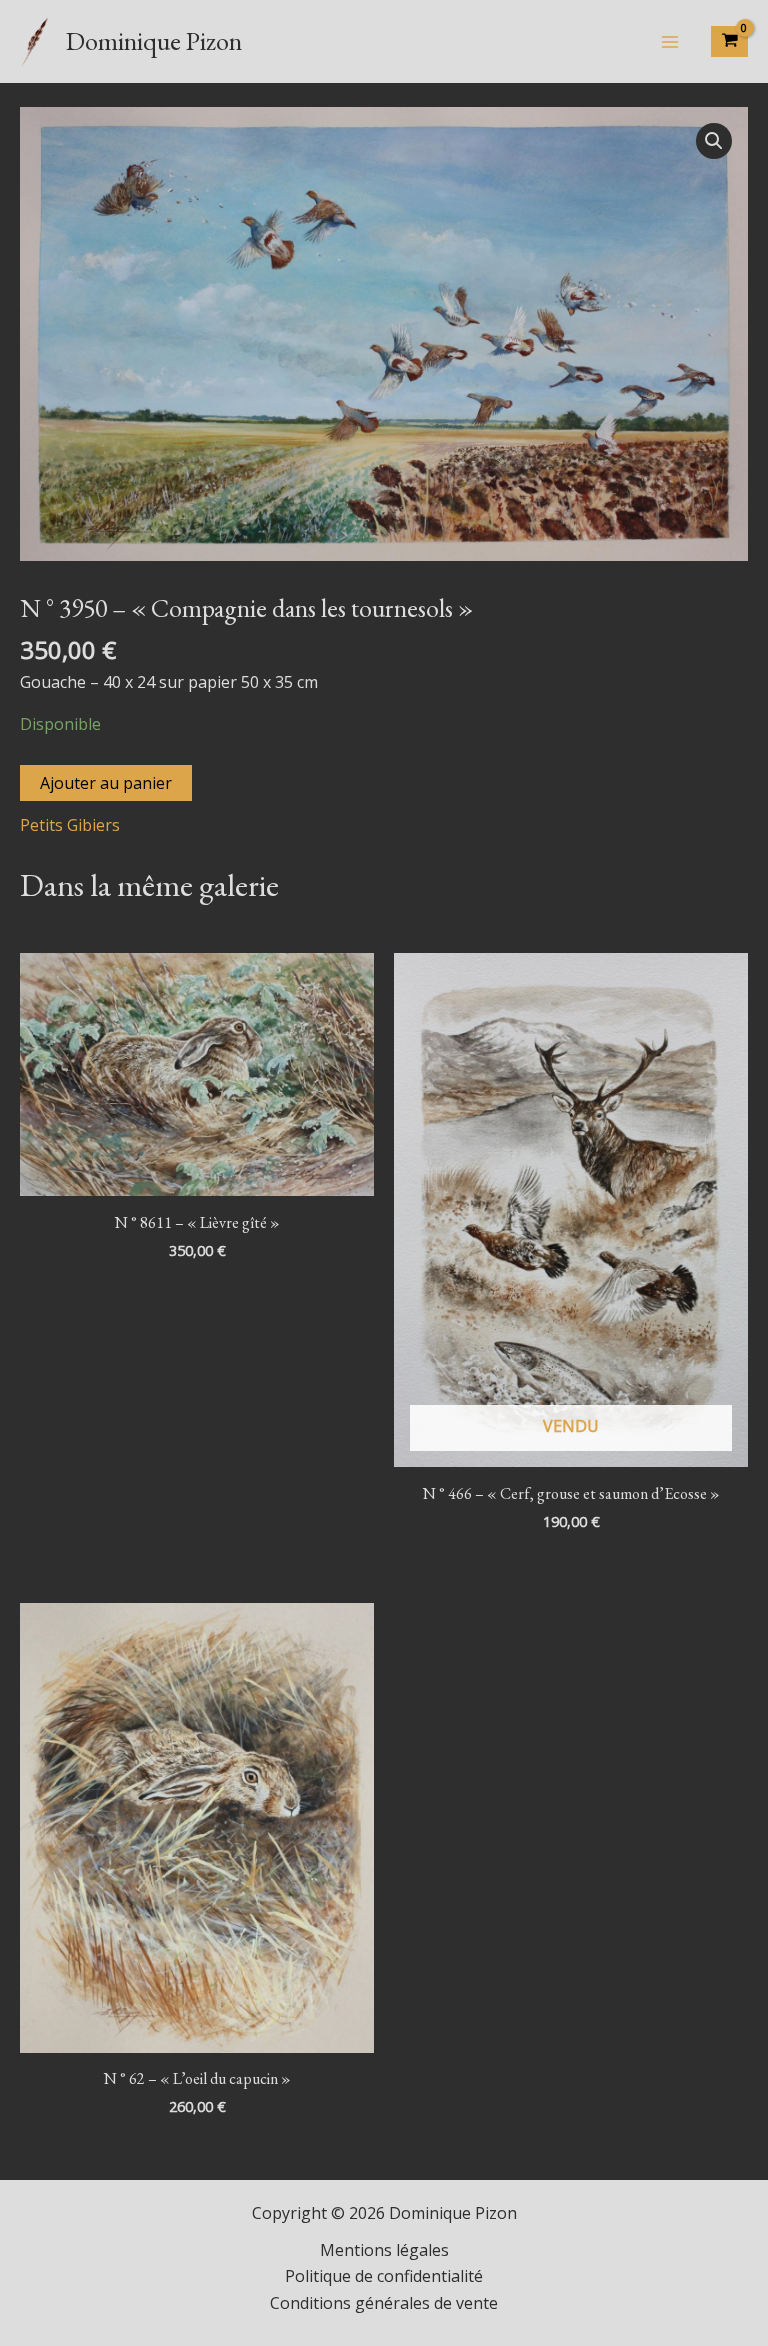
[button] (714, 141)
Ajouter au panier (106, 783)
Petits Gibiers (70, 825)
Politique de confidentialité (384, 2276)
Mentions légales (384, 2250)
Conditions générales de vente (384, 2303)
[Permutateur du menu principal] (670, 41)
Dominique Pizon (154, 41)
